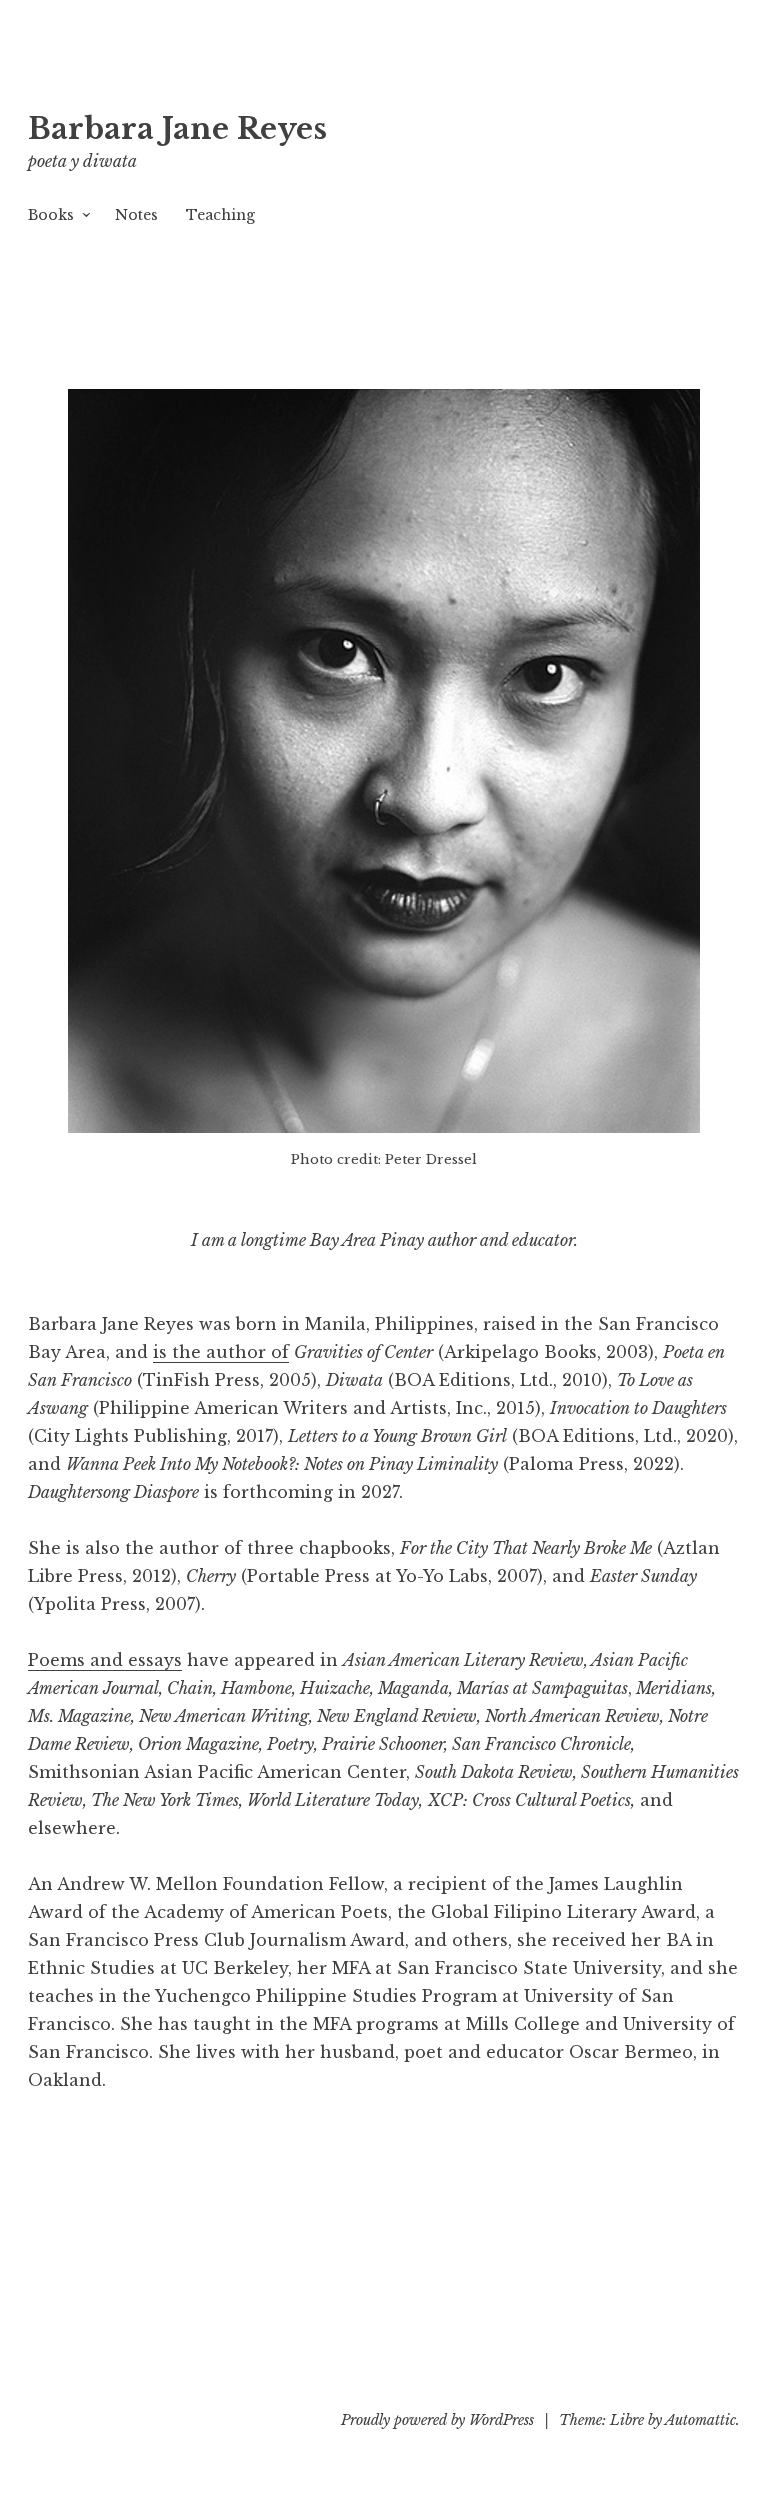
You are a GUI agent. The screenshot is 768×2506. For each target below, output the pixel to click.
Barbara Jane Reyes (177, 129)
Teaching (220, 215)
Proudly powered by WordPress (437, 2420)
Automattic (700, 2420)
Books (51, 215)
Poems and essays (105, 1660)
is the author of (221, 1352)
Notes (136, 215)
